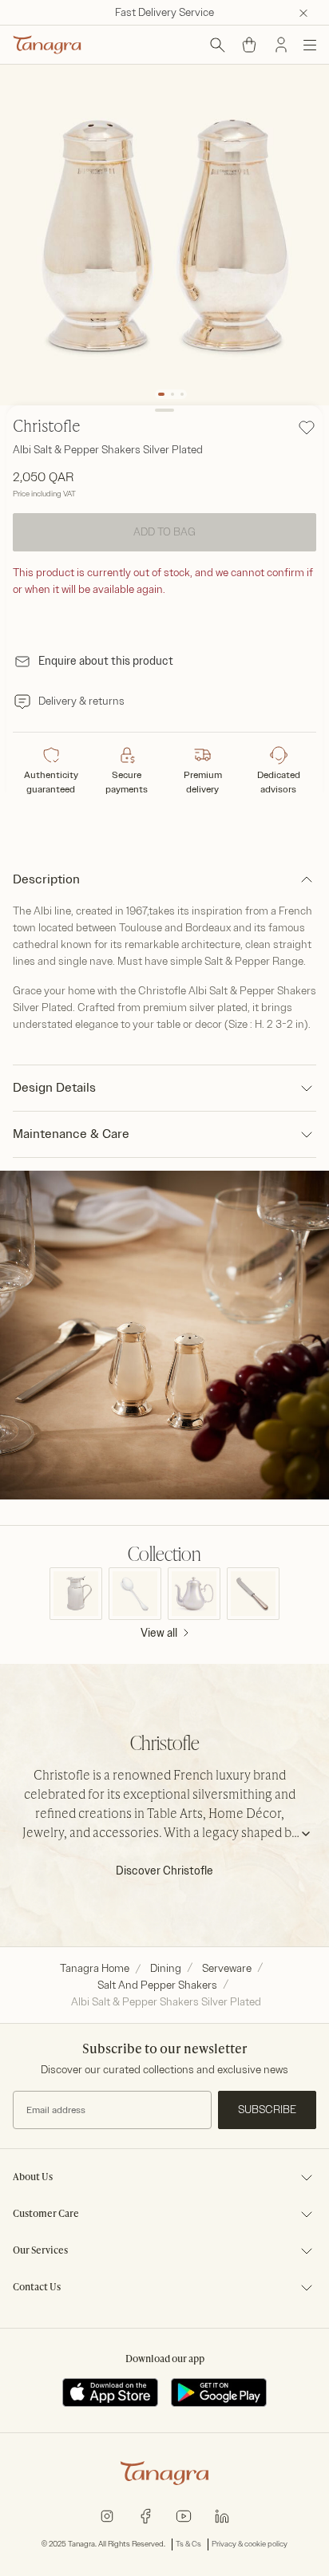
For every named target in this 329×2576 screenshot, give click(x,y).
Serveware (227, 1968)
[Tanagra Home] (47, 45)
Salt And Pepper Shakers (157, 1985)
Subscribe (267, 2110)
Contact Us (37, 2288)
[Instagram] (107, 2515)
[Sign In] (281, 45)
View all (159, 1633)
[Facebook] (145, 2515)
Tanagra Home (95, 1968)
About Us (33, 2178)
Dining (166, 1968)
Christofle (47, 428)
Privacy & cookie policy (250, 2544)
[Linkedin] (222, 2515)
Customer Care (46, 2214)
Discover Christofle (164, 1871)
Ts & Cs (188, 2544)
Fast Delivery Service (164, 12)
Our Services (40, 2251)
